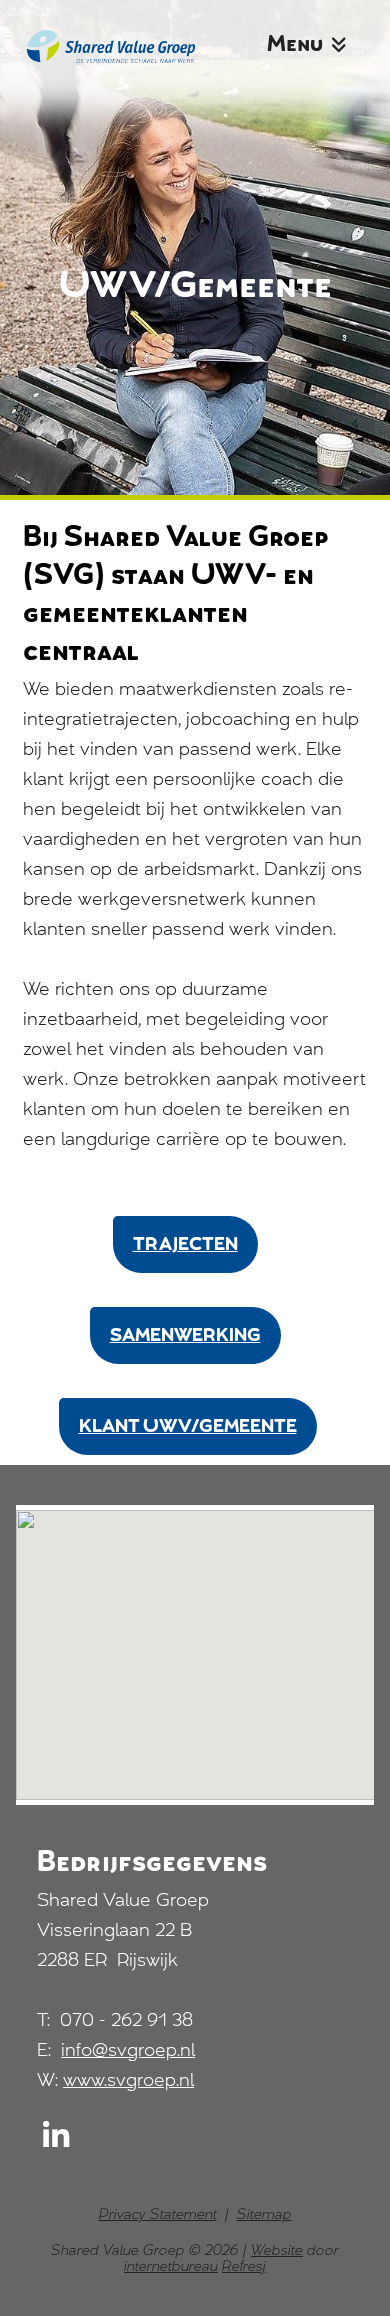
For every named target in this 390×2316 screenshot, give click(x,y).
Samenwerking (185, 1337)
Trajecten (185, 1246)
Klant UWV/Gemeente (188, 1428)
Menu (297, 46)
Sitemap (264, 2216)
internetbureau (171, 2268)
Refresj (244, 2268)
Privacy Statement (158, 2216)
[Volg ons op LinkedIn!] (56, 2143)
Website (277, 2252)
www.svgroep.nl (128, 2082)
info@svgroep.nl (128, 2052)
